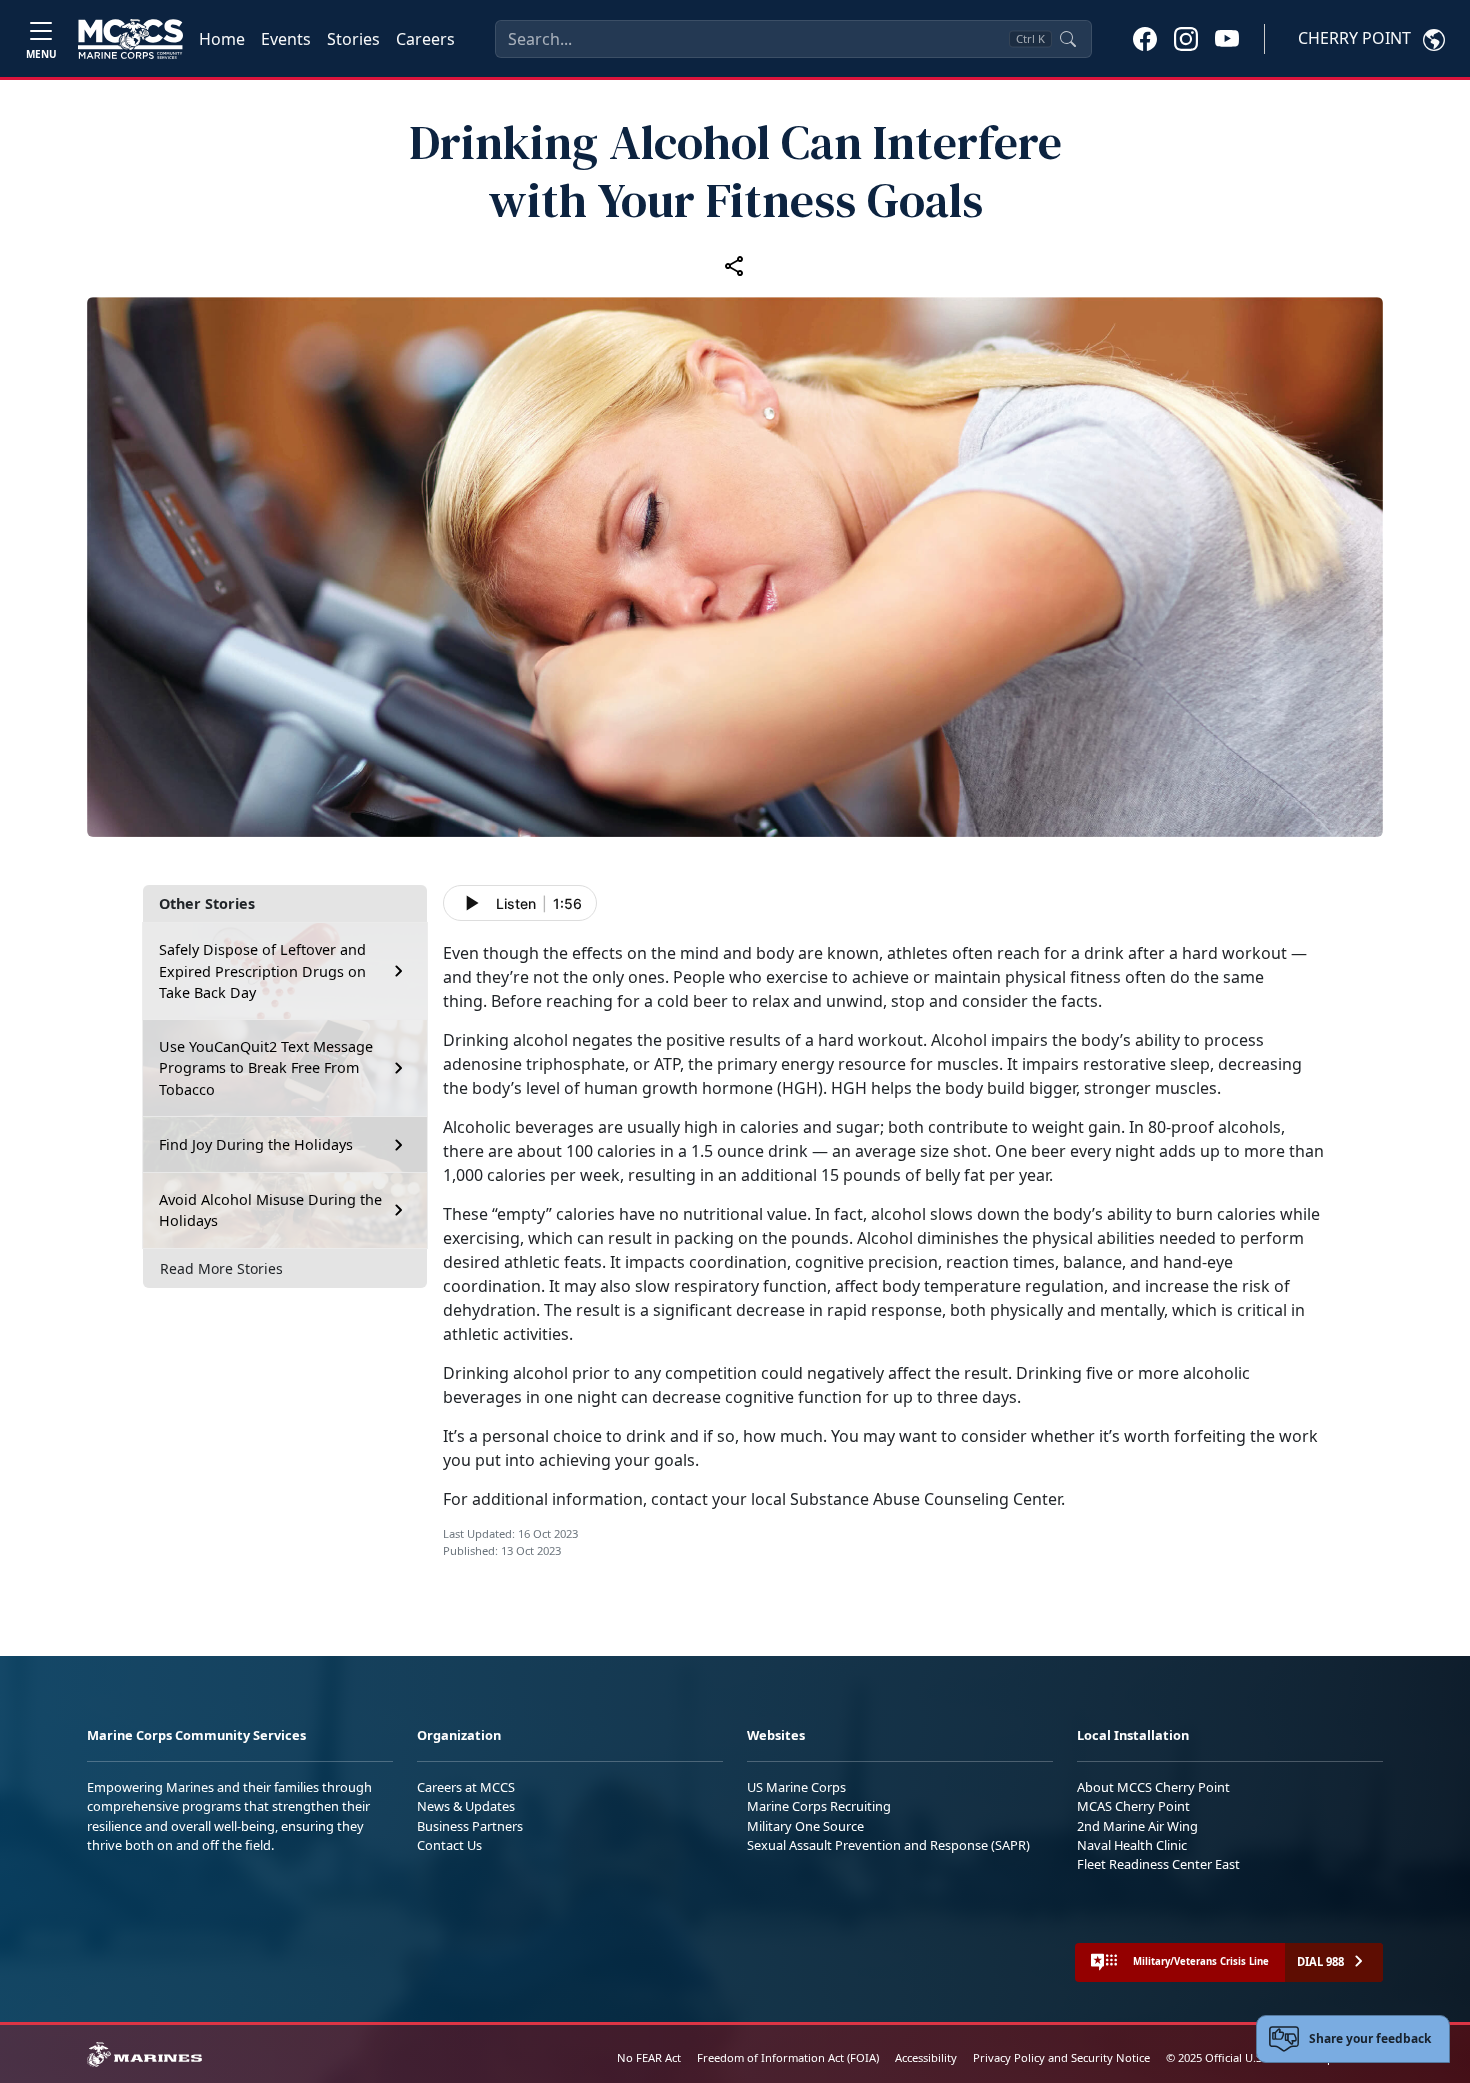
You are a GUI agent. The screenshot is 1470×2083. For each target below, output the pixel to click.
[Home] (130, 39)
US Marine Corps (796, 1787)
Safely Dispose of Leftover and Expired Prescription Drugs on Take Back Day (262, 971)
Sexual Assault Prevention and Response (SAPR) (888, 1845)
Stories (353, 39)
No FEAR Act (649, 2057)
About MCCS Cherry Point (1153, 1787)
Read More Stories (221, 1268)
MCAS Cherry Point (1133, 1806)
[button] (1145, 38)
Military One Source (805, 1826)
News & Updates (466, 1806)
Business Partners (470, 1826)
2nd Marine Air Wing (1137, 1826)
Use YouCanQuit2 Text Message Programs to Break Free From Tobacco (266, 1068)
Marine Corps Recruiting (819, 1806)
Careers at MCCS (466, 1787)
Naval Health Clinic (1132, 1845)
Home (222, 39)
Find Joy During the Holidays (256, 1144)
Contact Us (449, 1845)
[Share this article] (735, 265)
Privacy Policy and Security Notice (1061, 2057)
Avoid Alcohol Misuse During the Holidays (270, 1210)
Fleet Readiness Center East (1158, 1864)
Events (286, 39)
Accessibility (926, 2057)
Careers (425, 39)
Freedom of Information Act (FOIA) (788, 2057)
